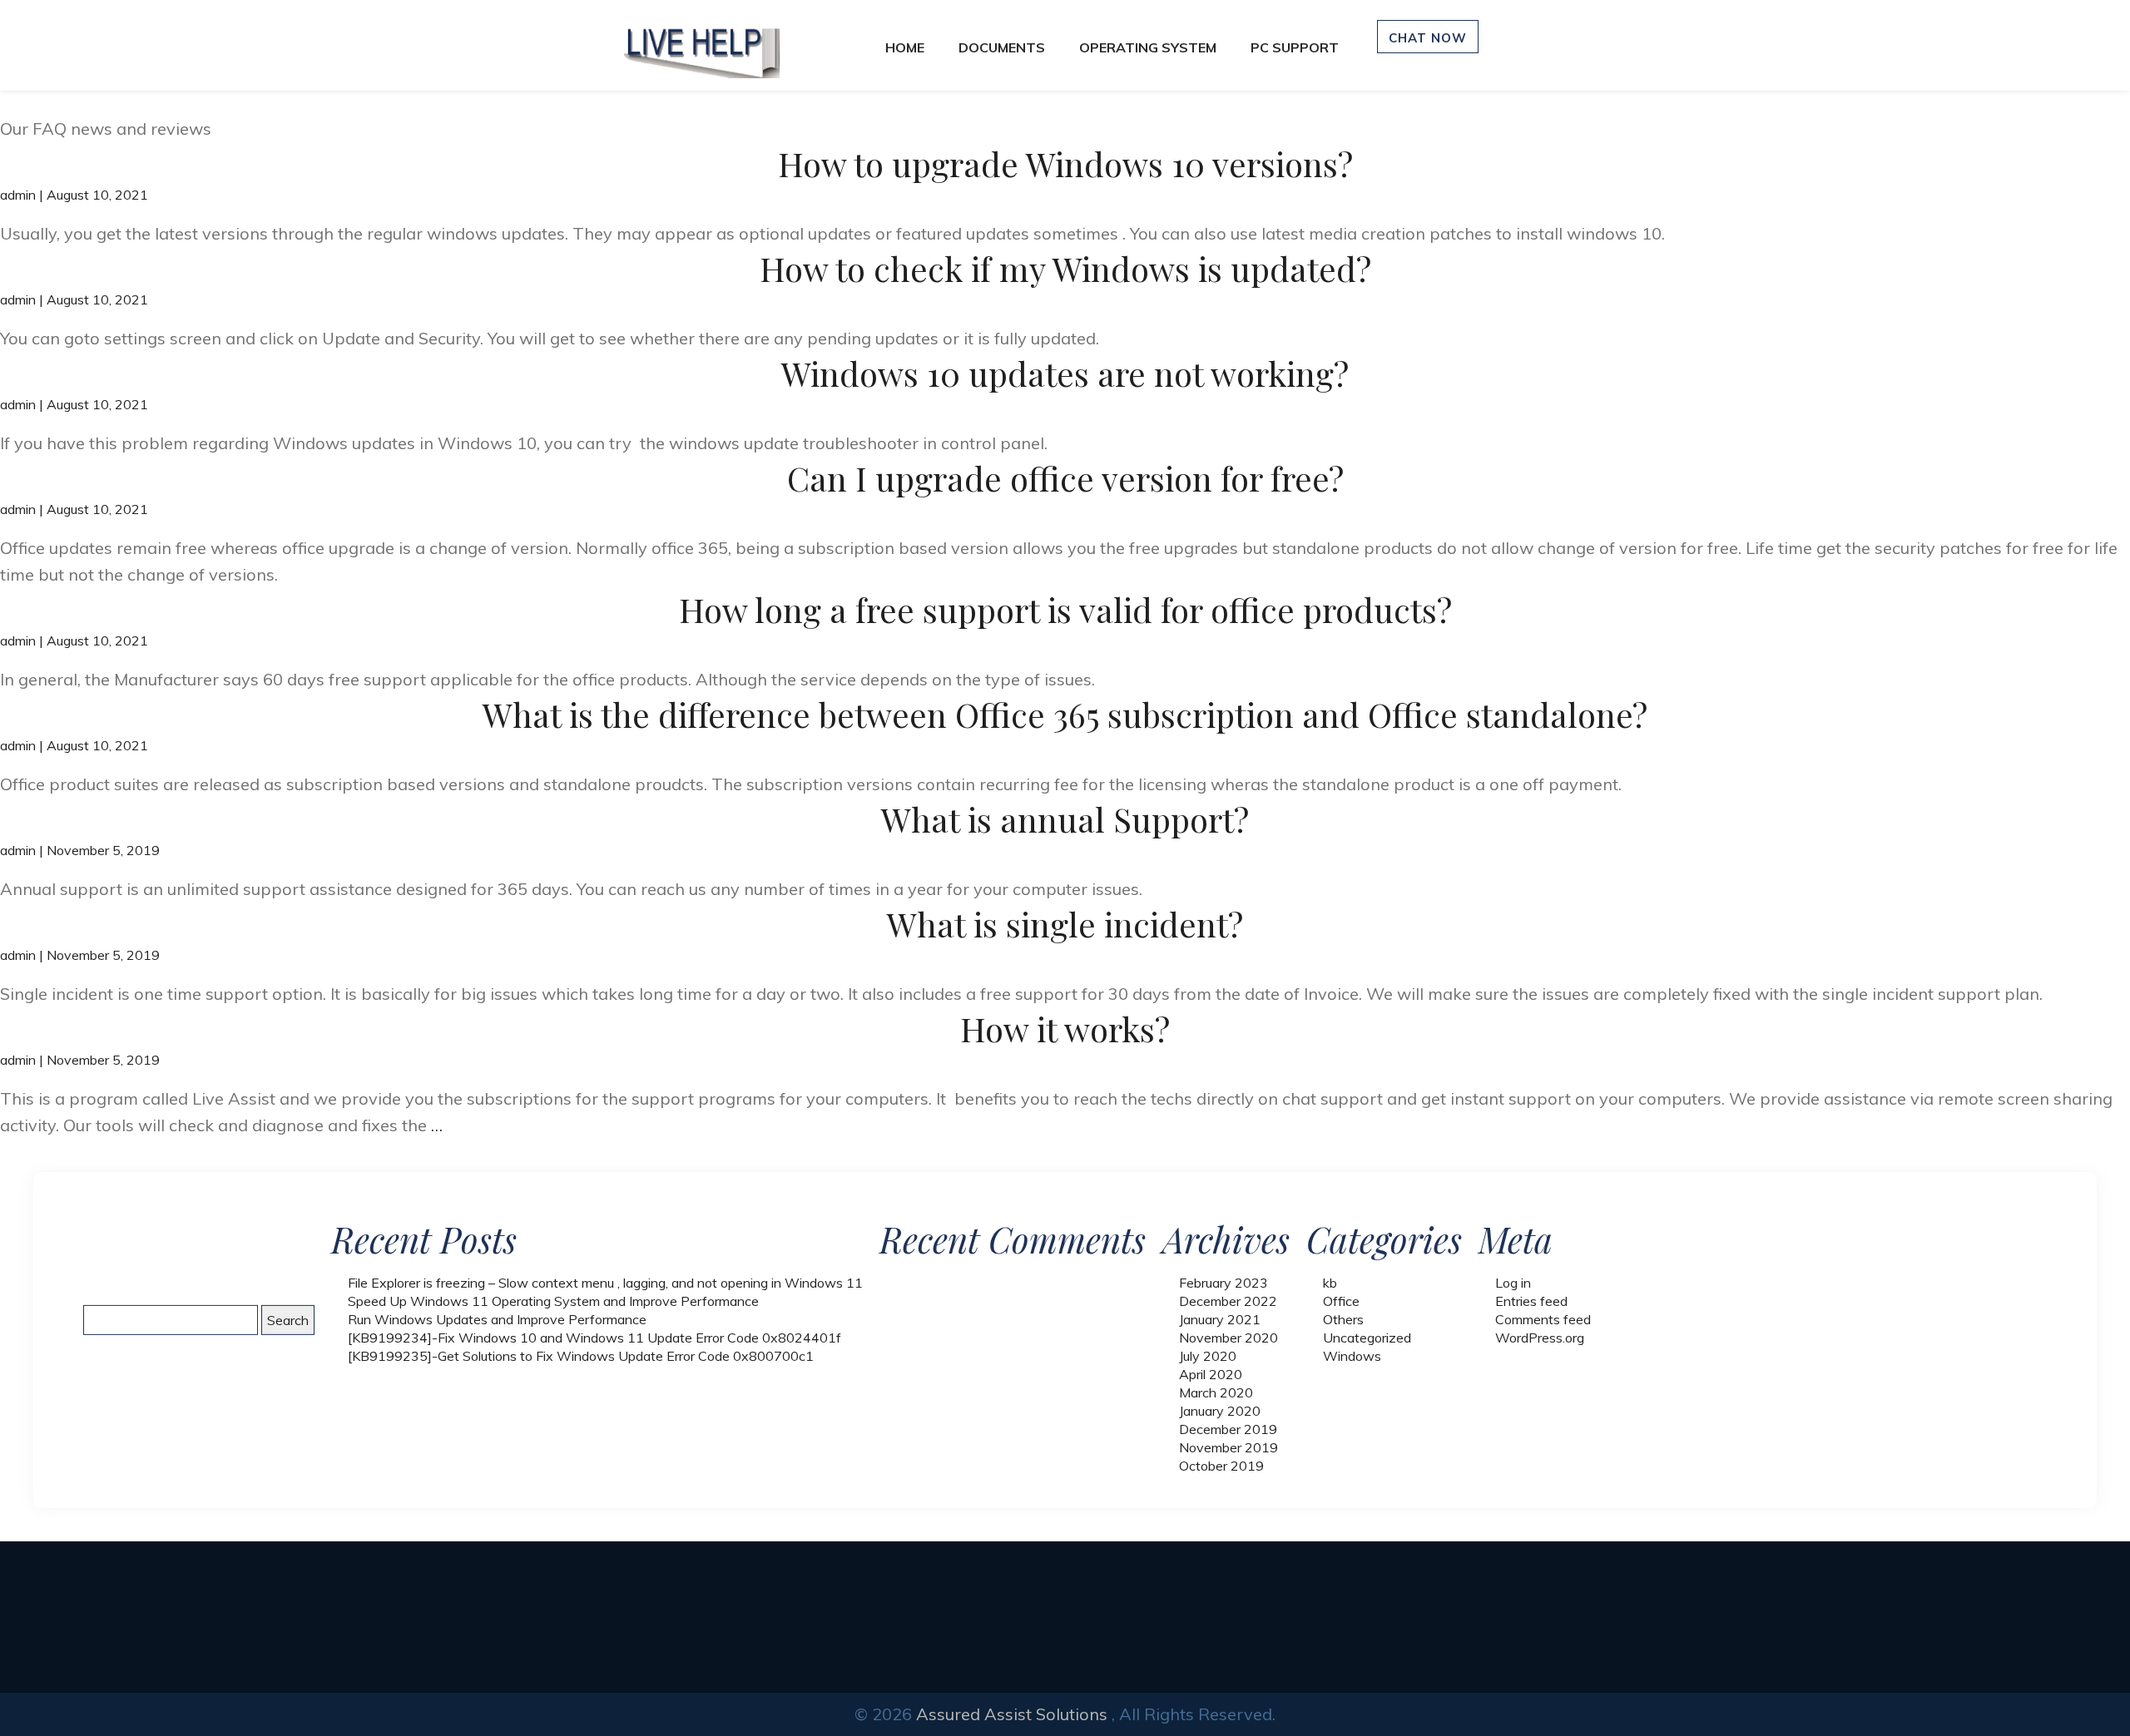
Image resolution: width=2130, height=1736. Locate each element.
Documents (1002, 47)
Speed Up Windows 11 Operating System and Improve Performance (553, 1301)
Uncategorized (1367, 1338)
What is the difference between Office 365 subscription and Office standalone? (1065, 714)
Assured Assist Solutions (1012, 1714)
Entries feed (1531, 1301)
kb (1330, 1283)
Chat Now (1428, 38)
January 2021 (1220, 1319)
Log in (1513, 1283)
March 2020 (1216, 1392)
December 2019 (1228, 1429)
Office (1341, 1301)
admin (18, 195)
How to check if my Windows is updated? (1065, 268)
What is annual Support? (1065, 819)
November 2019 (1228, 1447)
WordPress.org (1540, 1338)
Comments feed (1543, 1319)
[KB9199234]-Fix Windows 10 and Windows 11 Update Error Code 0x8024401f (594, 1338)
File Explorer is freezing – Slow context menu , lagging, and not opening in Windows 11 (605, 1283)
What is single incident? (1065, 924)
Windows (1352, 1356)
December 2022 (1228, 1301)
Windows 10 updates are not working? (1065, 373)
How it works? (1065, 1029)
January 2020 (1220, 1411)
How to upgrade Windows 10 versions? (1065, 163)
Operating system (1148, 47)
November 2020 (1228, 1338)
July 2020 (1208, 1356)
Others (1343, 1319)
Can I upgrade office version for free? (1065, 478)
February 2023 (1224, 1283)
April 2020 (1211, 1374)
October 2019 (1221, 1466)
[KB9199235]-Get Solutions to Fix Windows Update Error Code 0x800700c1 (581, 1356)
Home (905, 47)
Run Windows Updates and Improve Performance (497, 1319)
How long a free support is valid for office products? (1065, 609)
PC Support (1295, 47)
